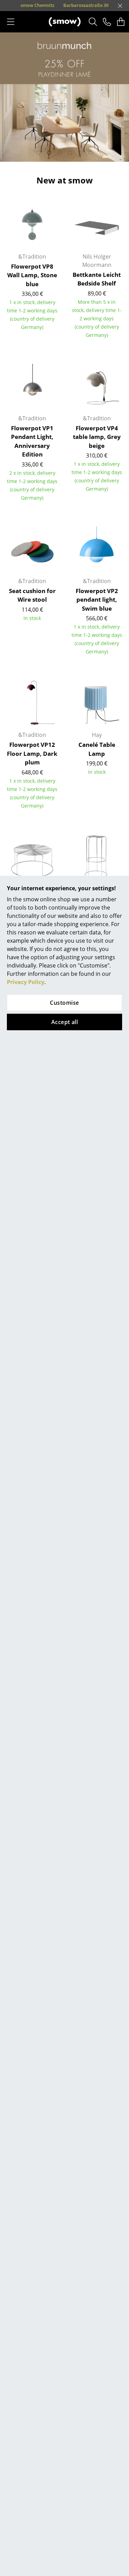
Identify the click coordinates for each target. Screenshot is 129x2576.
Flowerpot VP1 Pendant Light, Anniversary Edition (32, 441)
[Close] (120, 6)
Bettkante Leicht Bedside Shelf (97, 279)
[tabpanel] (64, 97)
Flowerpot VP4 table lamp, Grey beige (97, 437)
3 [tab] (60, 153)
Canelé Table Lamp (97, 749)
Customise (64, 1003)
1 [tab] (39, 153)
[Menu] (11, 22)
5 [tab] (80, 153)
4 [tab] (70, 153)
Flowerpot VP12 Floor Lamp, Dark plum (32, 753)
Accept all (65, 1022)
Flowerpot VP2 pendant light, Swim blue (97, 600)
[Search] (93, 22)
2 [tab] (49, 153)
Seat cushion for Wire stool (32, 595)
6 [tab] (90, 153)
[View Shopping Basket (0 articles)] (121, 22)
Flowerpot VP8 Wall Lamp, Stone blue (32, 275)
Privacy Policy (26, 982)
